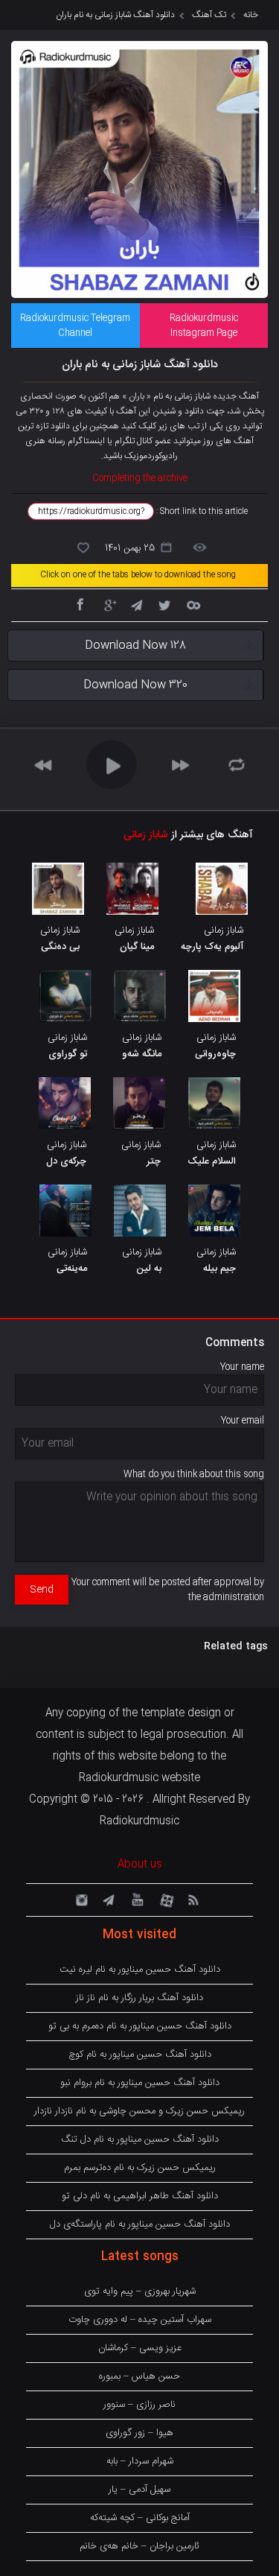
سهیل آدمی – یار (139, 2490)
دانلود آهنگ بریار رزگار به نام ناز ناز (139, 1998)
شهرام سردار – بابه (140, 2461)
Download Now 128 (135, 645)
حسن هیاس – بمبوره (139, 2376)
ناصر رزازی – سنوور (139, 2405)
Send (42, 1590)
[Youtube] (136, 1899)
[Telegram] (136, 604)
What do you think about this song (194, 1474)
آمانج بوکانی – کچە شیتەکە (140, 2518)
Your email (243, 1421)
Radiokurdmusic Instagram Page (204, 326)
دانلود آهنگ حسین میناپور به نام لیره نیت (140, 1970)
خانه (251, 15)
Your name (242, 1367)
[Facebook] (80, 604)
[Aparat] (164, 1899)
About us (140, 1865)
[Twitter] (164, 604)
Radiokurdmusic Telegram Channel (75, 326)
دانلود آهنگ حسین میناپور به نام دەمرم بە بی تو (140, 2026)
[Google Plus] (108, 604)
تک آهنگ (209, 15)
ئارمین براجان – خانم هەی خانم (139, 2546)
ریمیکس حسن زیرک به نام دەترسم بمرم (140, 2168)
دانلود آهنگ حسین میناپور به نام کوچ (140, 2055)
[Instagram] (80, 1899)
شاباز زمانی (146, 835)
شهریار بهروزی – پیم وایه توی (140, 2291)
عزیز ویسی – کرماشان (140, 2348)
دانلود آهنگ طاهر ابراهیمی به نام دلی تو (140, 2196)
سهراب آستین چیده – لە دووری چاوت (140, 2320)
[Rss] (193, 1899)
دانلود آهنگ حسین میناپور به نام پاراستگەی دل (140, 2224)
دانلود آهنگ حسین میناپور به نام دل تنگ (140, 2139)
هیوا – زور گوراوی (139, 2433)
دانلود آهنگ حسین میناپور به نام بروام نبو (140, 2083)
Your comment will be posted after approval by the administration (168, 1590)
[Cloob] (193, 604)
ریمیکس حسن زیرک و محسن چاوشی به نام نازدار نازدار (139, 2111)
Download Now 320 (135, 685)
